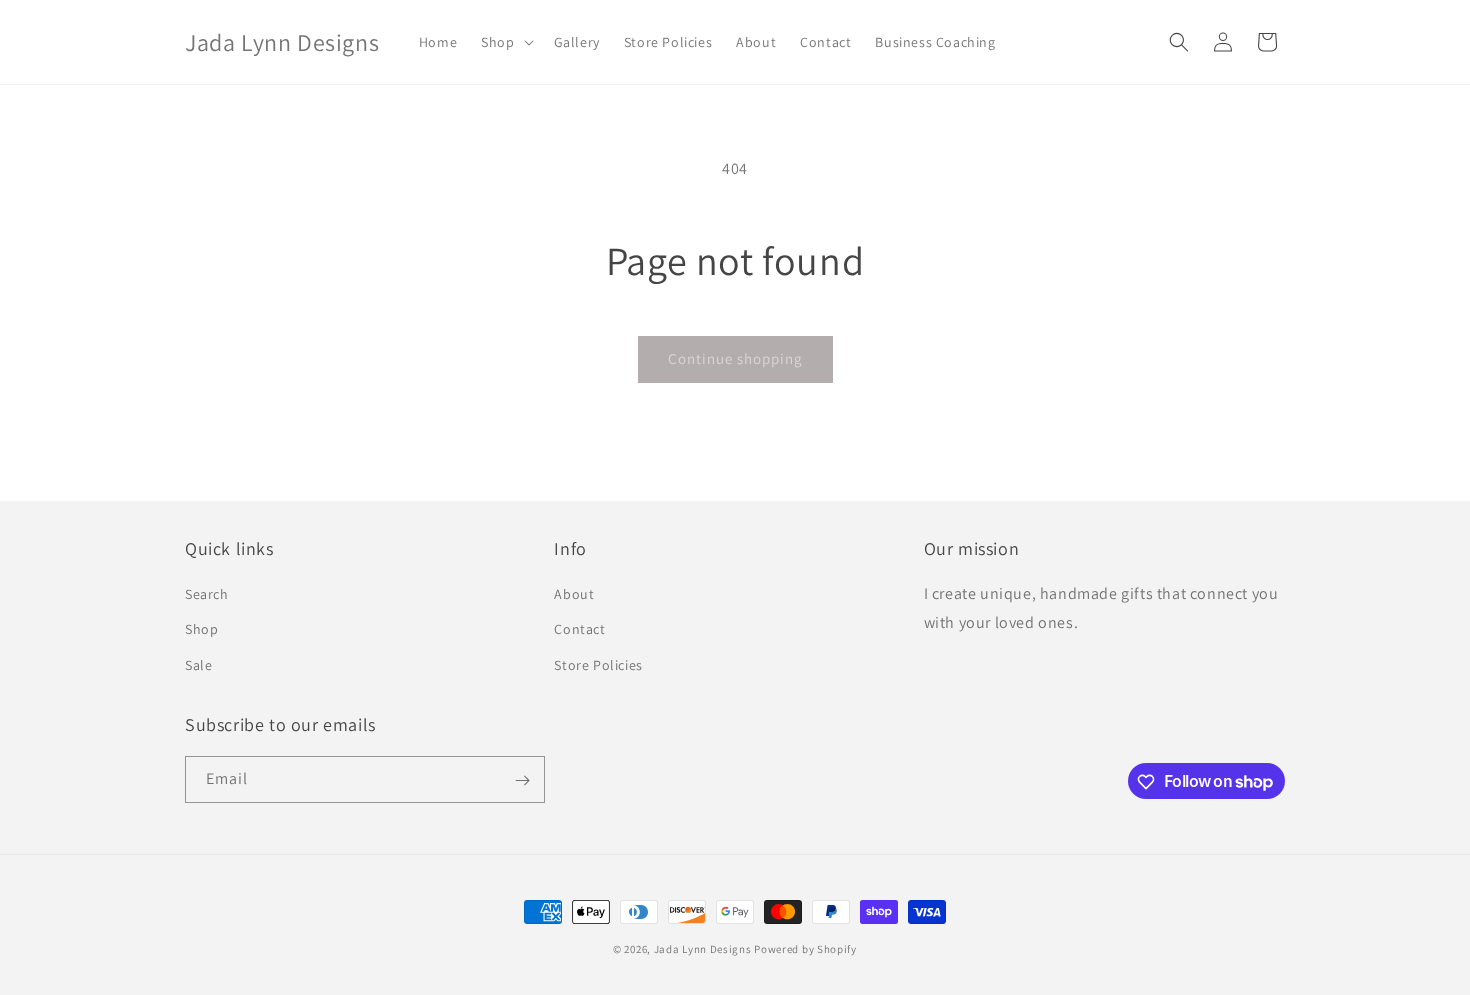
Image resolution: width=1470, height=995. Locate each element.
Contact (579, 630)
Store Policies (598, 665)
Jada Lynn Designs (703, 949)
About (574, 595)
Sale (198, 665)
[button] (505, 42)
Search (207, 595)
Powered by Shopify (805, 949)
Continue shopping (735, 358)
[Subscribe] (522, 780)
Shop (201, 630)
